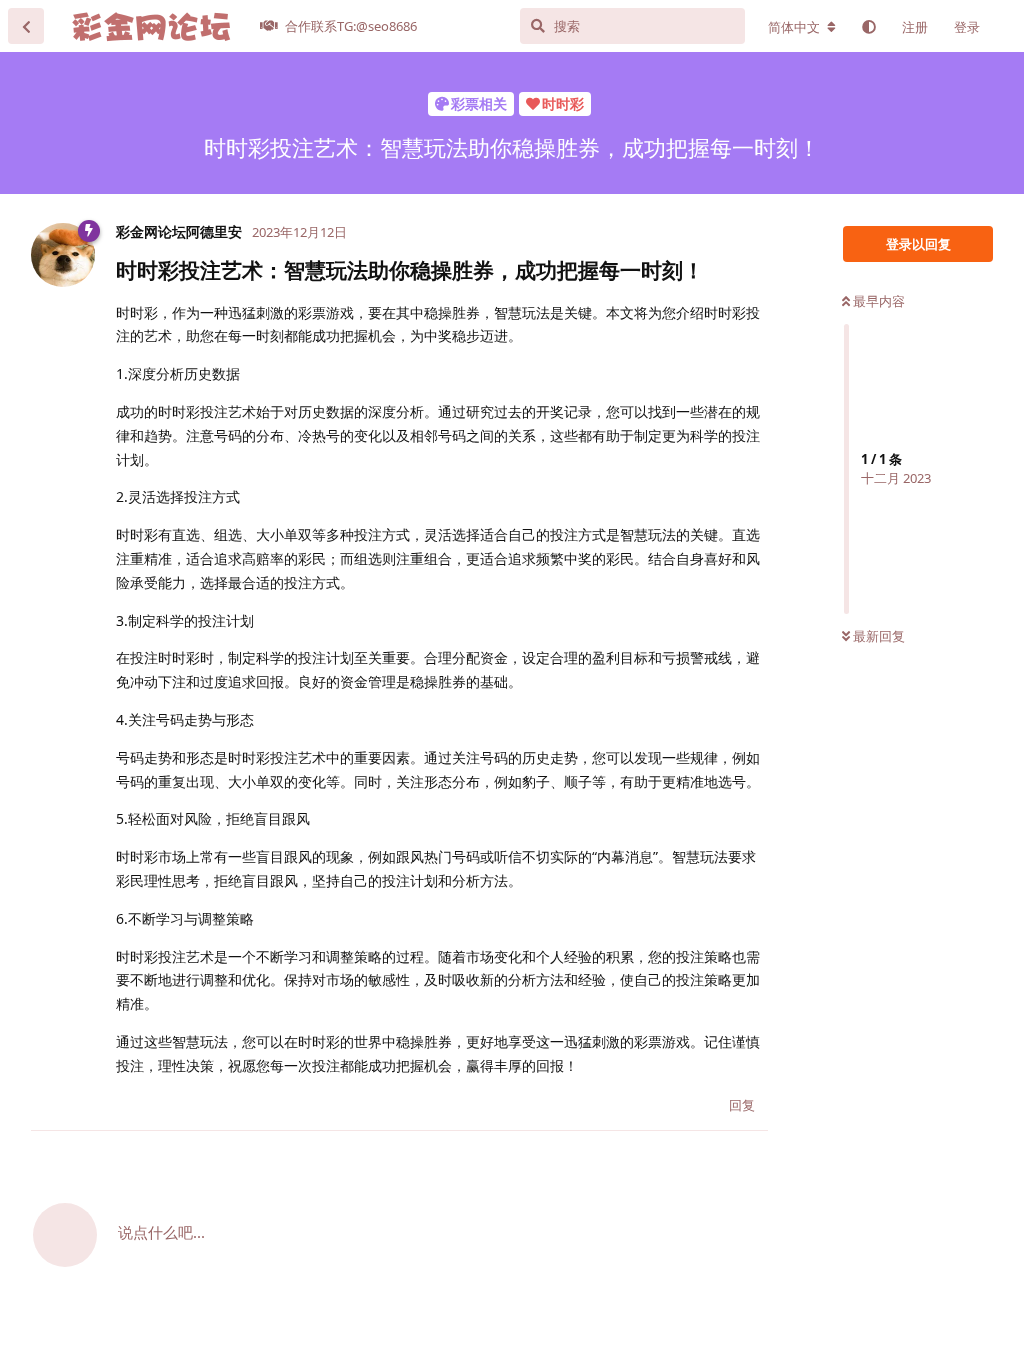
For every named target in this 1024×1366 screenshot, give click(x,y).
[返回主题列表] (26, 26)
